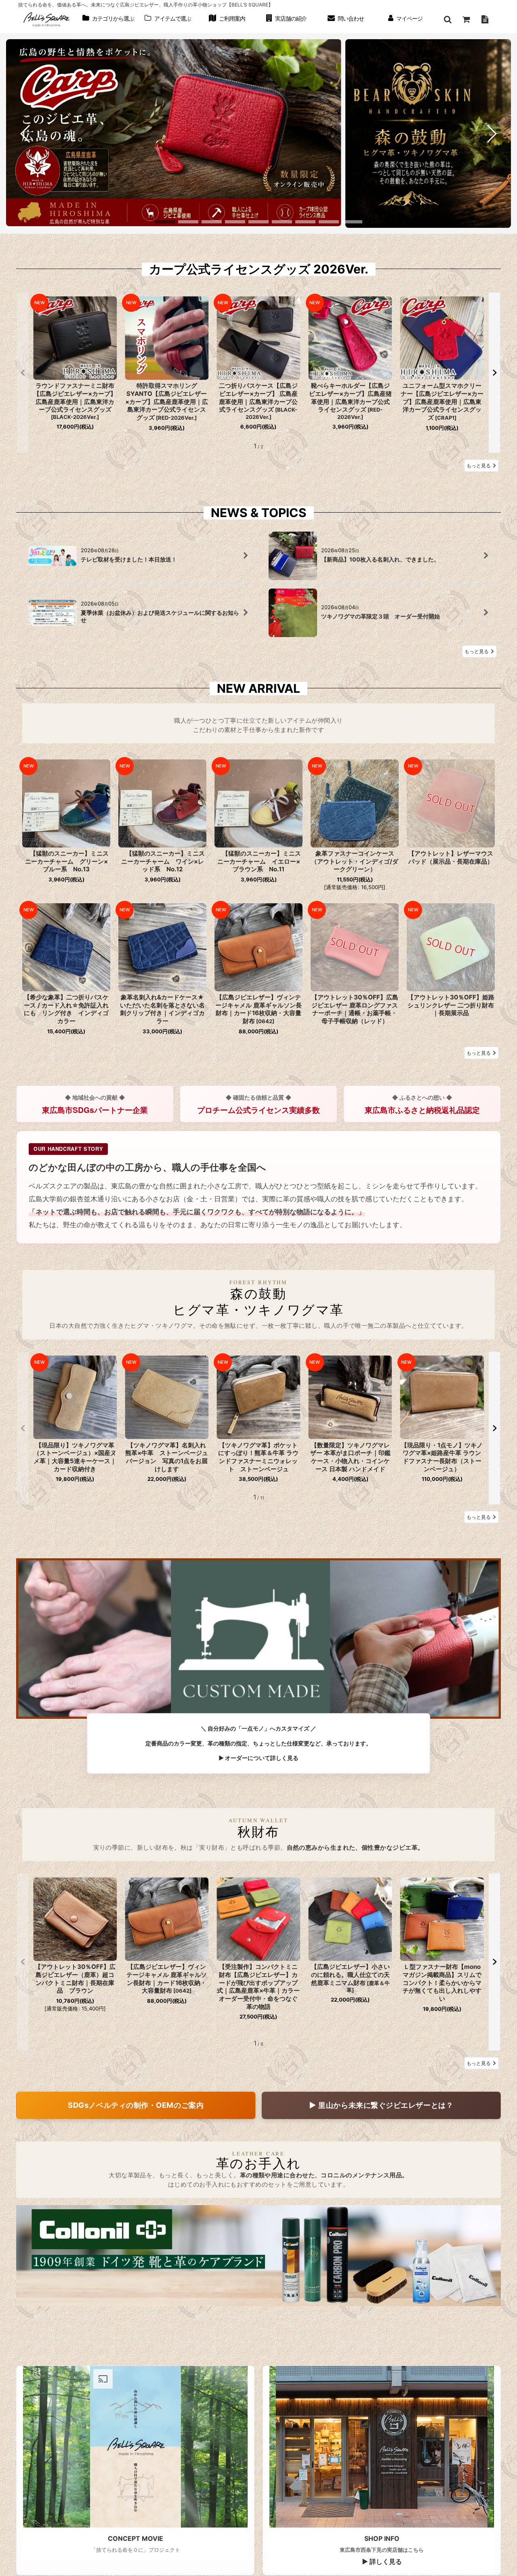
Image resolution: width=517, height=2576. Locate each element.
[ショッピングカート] (466, 19)
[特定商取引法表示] (485, 19)
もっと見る (479, 466)
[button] (448, 19)
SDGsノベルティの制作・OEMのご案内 (136, 2105)
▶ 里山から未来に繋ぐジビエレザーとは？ (381, 2105)
